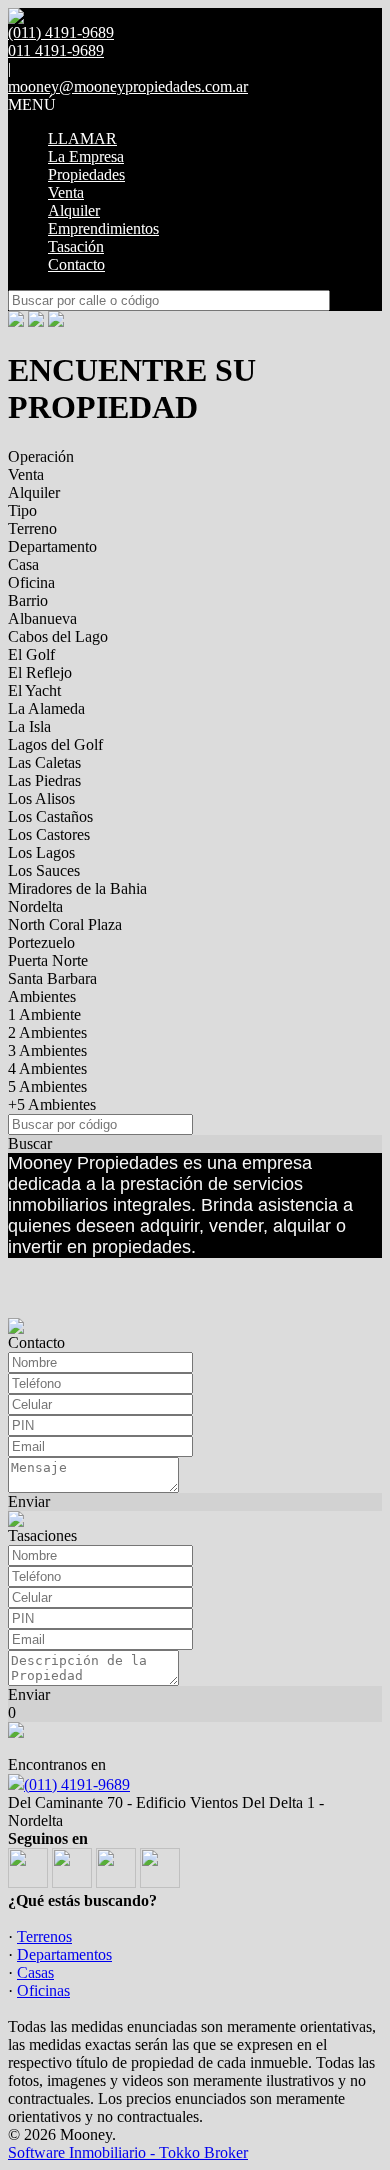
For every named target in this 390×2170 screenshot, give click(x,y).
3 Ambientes (47, 1050)
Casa (23, 564)
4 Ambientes (47, 1068)
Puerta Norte (48, 960)
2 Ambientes (47, 1032)
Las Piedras (44, 780)
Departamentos (64, 1954)
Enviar (29, 1501)
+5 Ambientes (52, 1104)
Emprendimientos (103, 228)
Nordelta (35, 906)
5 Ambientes (47, 1086)
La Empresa (86, 156)
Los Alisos (41, 798)
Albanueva (42, 618)
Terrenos (44, 1936)
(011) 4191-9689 (77, 1784)
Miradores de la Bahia (77, 888)
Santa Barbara (52, 978)
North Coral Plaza (65, 924)
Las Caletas (44, 762)
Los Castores (49, 834)
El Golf (31, 654)
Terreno (32, 528)
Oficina (31, 582)
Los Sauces (44, 870)
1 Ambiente (44, 1014)
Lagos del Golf (55, 744)
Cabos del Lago (58, 636)
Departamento (52, 546)
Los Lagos (41, 852)
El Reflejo (40, 672)
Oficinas (43, 1990)
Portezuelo (41, 942)
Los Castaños (50, 816)
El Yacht (34, 690)
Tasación (76, 246)
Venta (66, 192)
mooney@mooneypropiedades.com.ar (128, 86)
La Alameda (46, 708)
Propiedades (86, 174)
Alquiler (74, 210)
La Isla (29, 726)
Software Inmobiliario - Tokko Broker (128, 2152)
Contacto (76, 264)
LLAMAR (82, 138)
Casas (35, 1972)
